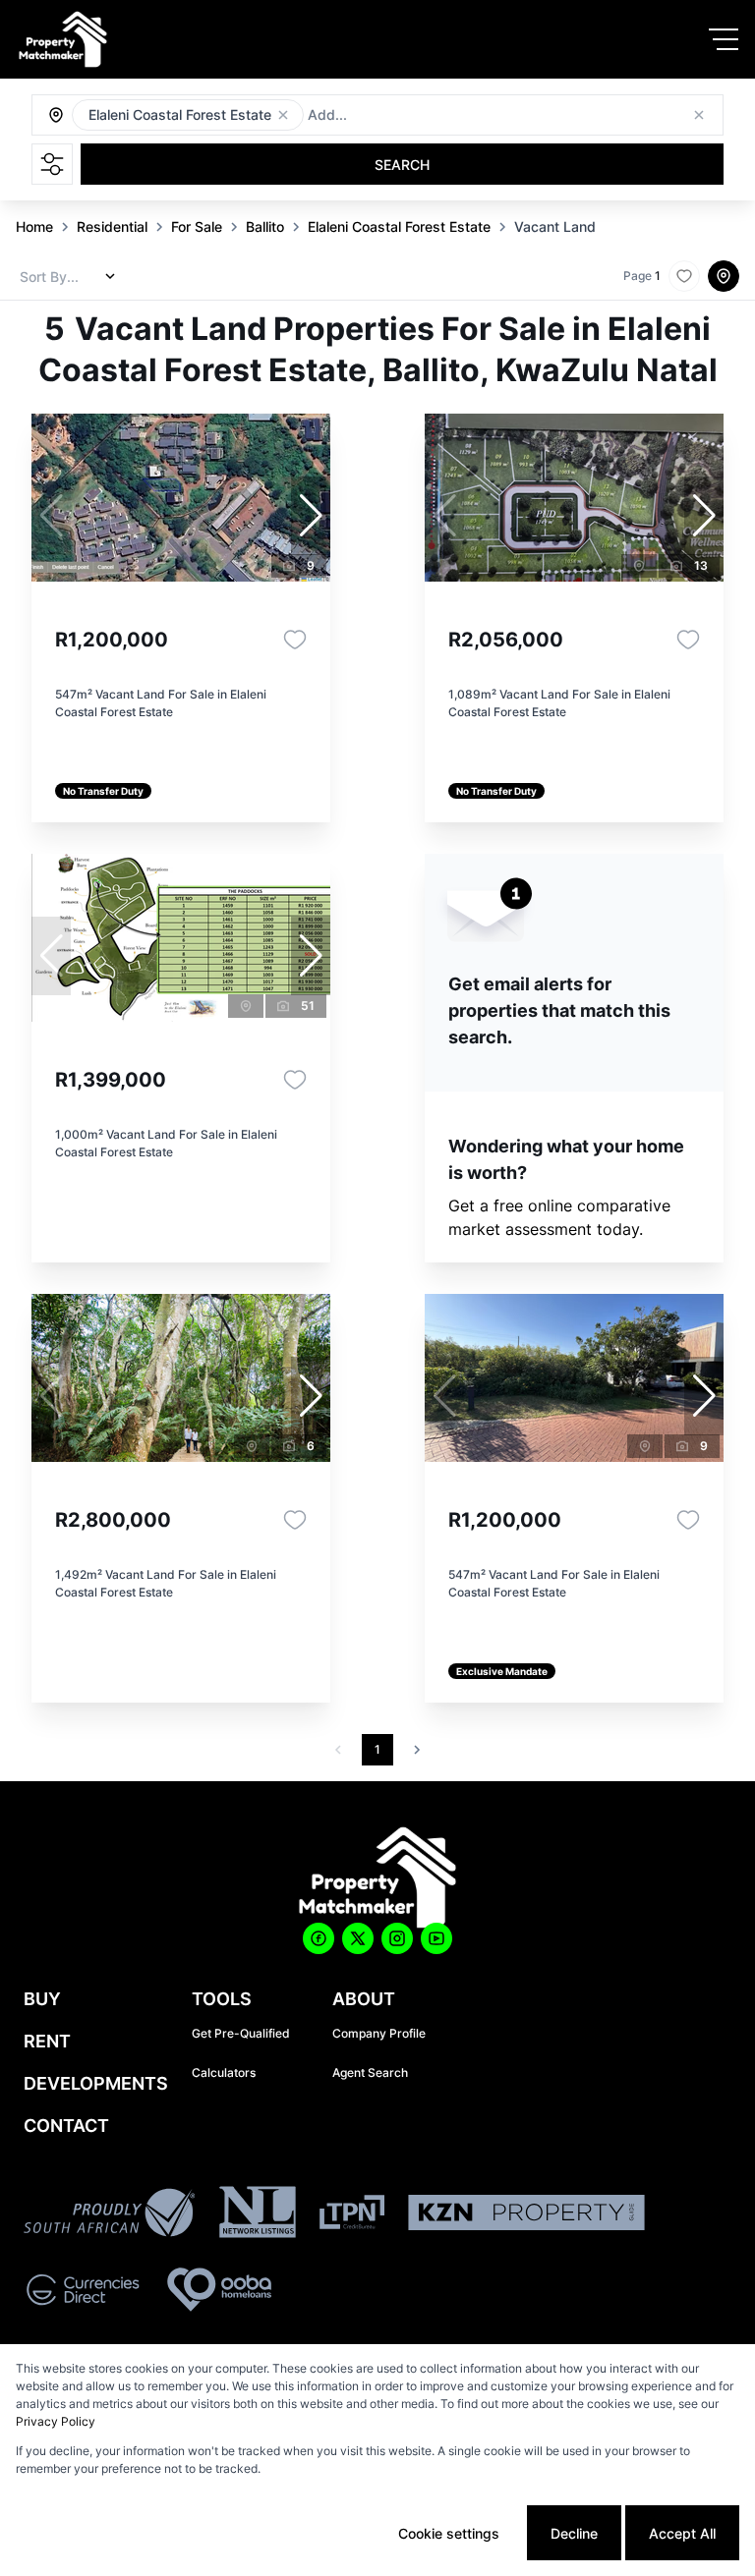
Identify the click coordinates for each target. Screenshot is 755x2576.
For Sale (197, 226)
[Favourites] (295, 640)
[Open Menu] (724, 39)
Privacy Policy (56, 2421)
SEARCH (402, 165)
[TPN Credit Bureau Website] (352, 2215)
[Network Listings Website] (257, 2215)
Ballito (265, 226)
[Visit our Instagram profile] (397, 1938)
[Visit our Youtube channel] (436, 1938)
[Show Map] (724, 276)
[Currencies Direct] (83, 2293)
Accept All (682, 2533)
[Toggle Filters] (52, 164)
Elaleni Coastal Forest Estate (399, 226)
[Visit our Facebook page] (319, 1938)
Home (34, 226)
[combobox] (414, 115)
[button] (283, 115)
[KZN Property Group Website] (526, 2215)
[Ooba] (219, 2293)
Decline (574, 2533)
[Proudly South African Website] (109, 2215)
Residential (112, 226)
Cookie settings (449, 2533)
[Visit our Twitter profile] (358, 1938)
